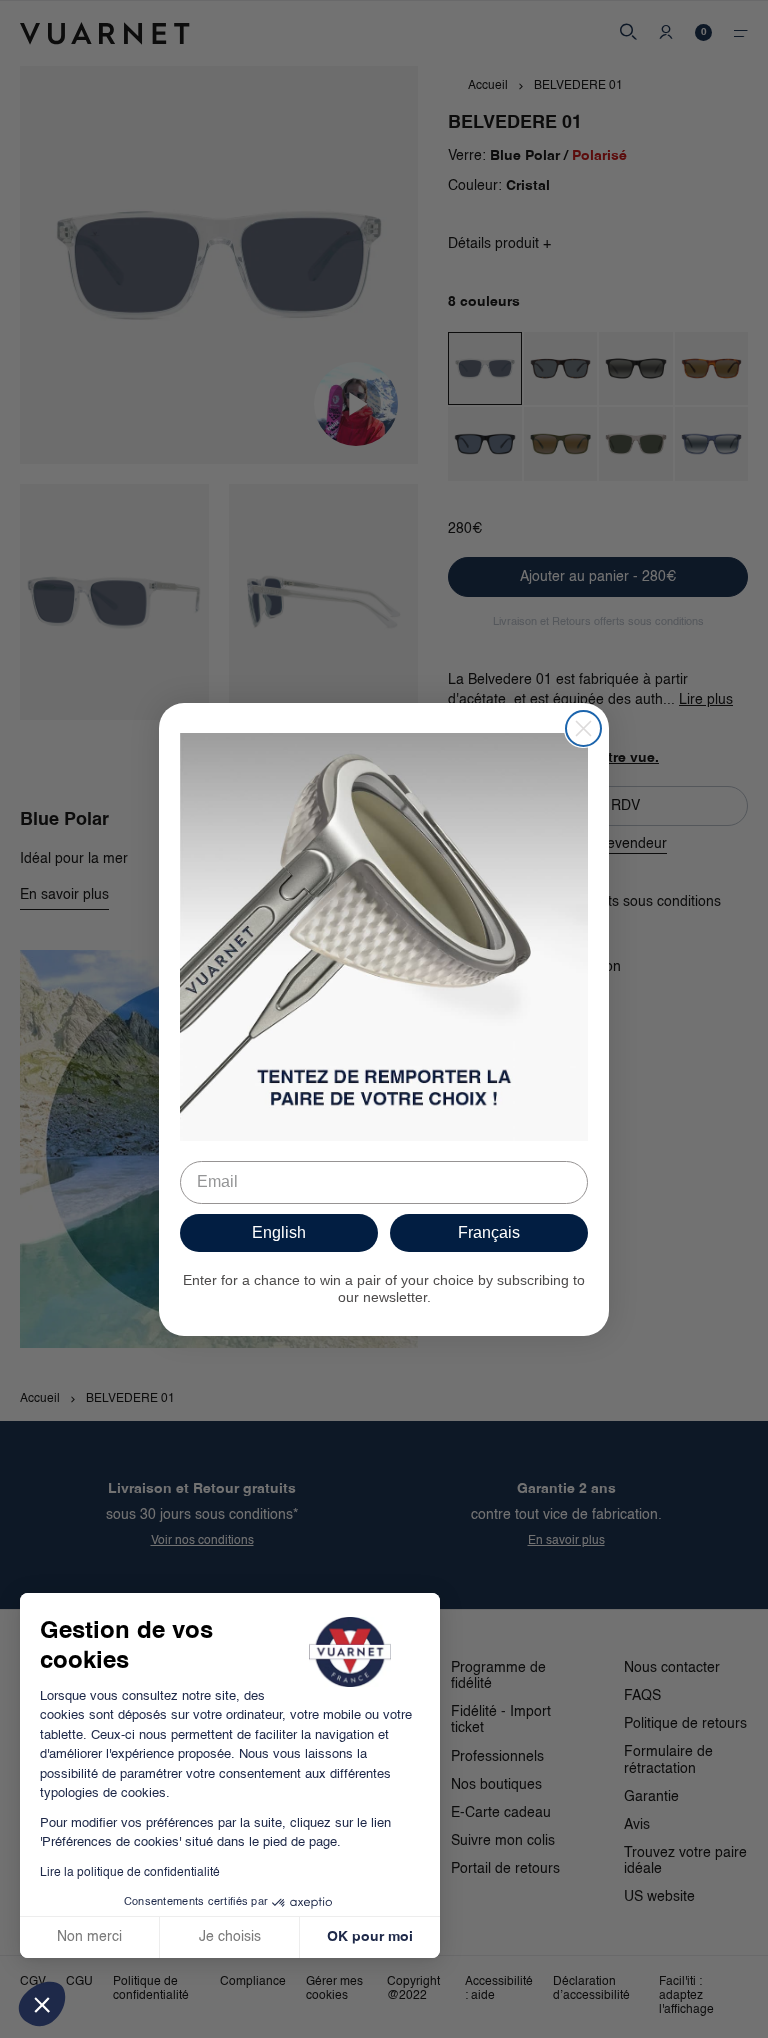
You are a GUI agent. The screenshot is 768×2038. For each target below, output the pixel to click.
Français (489, 1232)
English (279, 1232)
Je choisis (230, 1937)
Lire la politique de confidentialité (130, 1873)
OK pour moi (370, 1937)
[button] (42, 2004)
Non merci (89, 1937)
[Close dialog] (583, 728)
